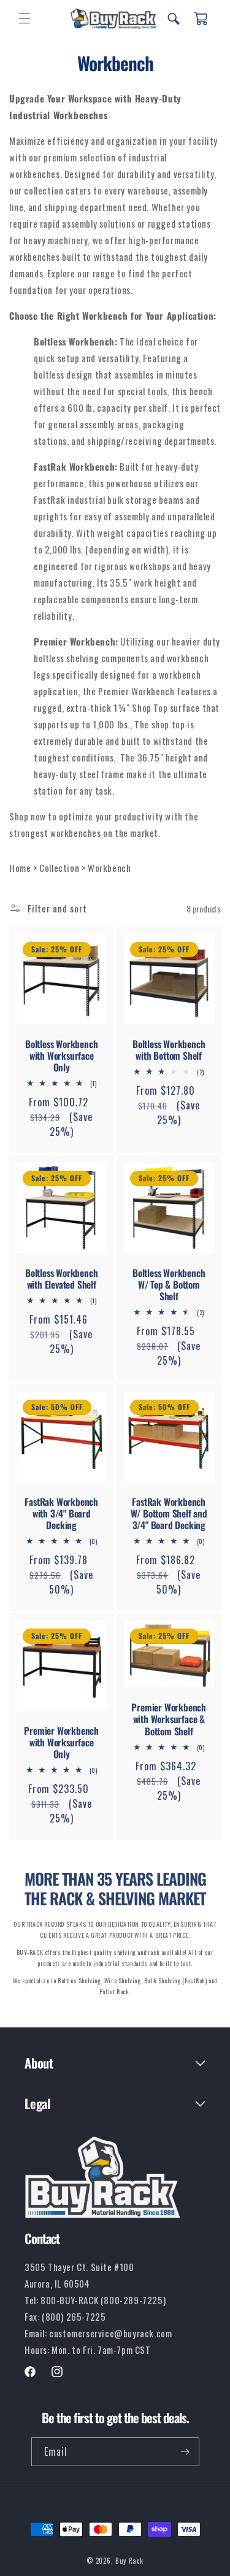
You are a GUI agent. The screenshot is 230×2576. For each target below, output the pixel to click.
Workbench (109, 868)
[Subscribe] (185, 2452)
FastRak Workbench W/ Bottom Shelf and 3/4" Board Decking (168, 1514)
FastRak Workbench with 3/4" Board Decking (61, 1514)
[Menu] (25, 18)
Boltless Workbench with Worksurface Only (61, 1056)
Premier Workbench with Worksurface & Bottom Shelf (169, 1720)
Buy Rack (129, 2561)
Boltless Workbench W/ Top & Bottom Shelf (169, 1285)
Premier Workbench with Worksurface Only (61, 1743)
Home (21, 868)
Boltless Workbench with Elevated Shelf (61, 1279)
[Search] (174, 18)
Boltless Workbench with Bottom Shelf (169, 1050)
